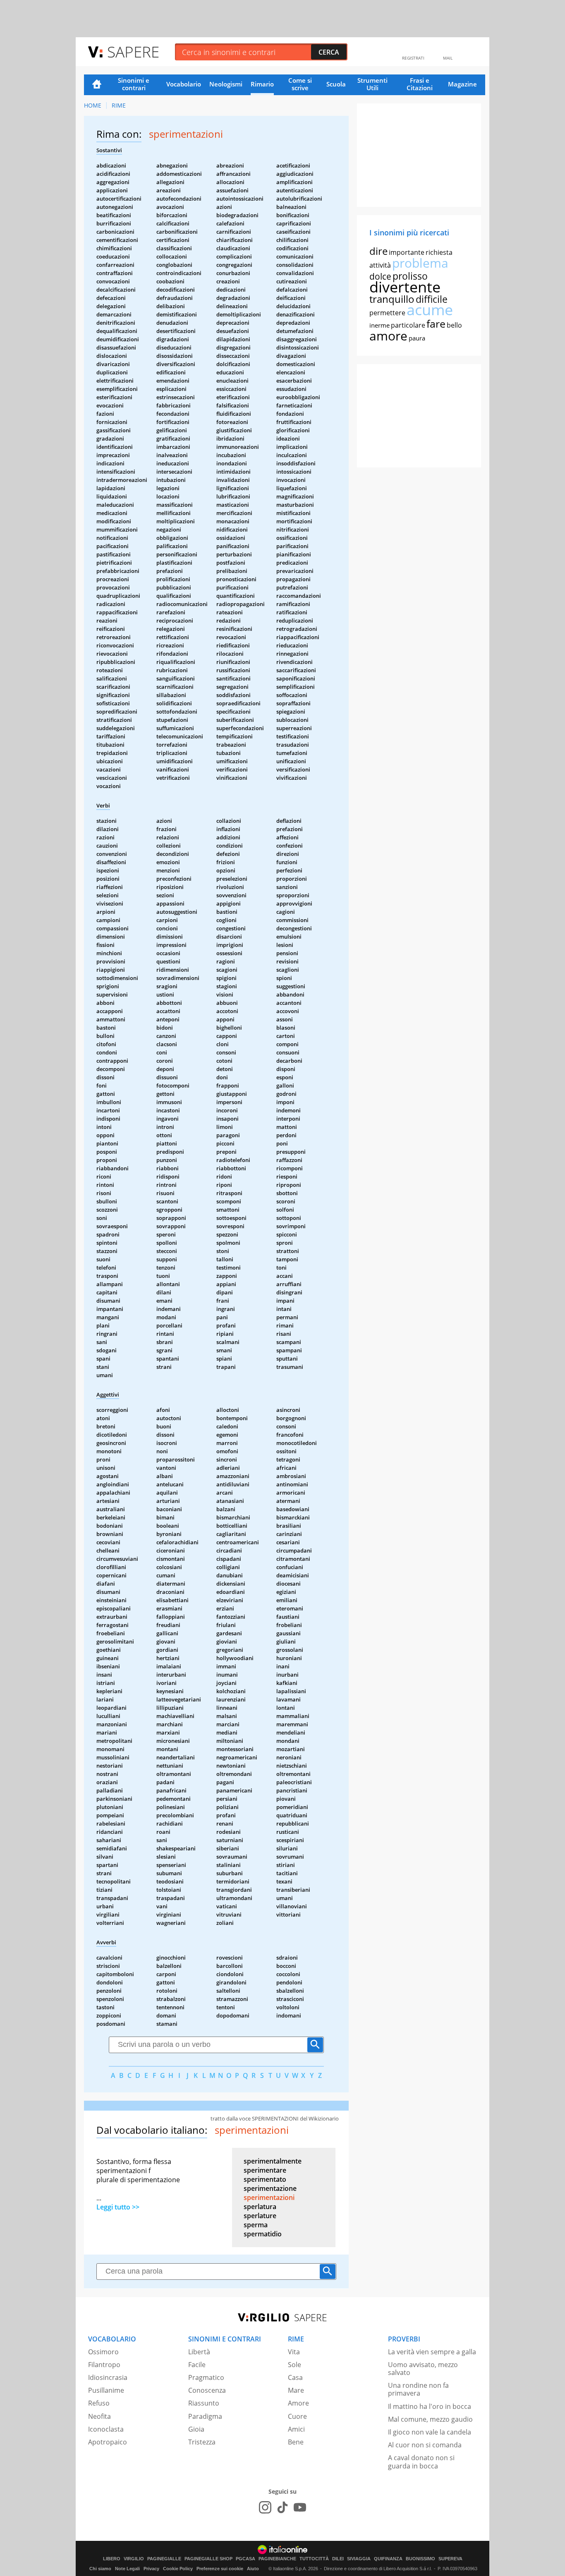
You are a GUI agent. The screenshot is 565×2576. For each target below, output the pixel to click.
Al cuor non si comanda (425, 2445)
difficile (432, 299)
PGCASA (245, 2559)
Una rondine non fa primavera (418, 2389)
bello (454, 325)
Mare (296, 2390)
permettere (387, 313)
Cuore (297, 2416)
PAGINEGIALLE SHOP (208, 2559)
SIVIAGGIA (359, 2559)
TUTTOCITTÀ (314, 2559)
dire (378, 251)
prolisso (410, 276)
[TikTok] (282, 2507)
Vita (294, 2352)
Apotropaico (108, 2442)
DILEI (338, 2559)
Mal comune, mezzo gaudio (430, 2419)
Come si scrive (300, 84)
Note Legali (127, 2569)
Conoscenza (207, 2390)
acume (430, 310)
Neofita (99, 2416)
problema (420, 263)
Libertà (199, 2352)
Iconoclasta (106, 2429)
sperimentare (265, 2170)
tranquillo (392, 299)
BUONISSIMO (420, 2559)
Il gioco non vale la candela (430, 2432)
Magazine (462, 84)
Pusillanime (106, 2390)
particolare (408, 325)
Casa (295, 2377)
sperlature (260, 2216)
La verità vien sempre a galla (432, 2352)
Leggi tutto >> (118, 2207)
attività (380, 265)
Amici (296, 2429)
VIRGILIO (134, 2559)
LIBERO (112, 2559)
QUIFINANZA (388, 2559)
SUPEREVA (450, 2559)
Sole (294, 2365)
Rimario (262, 84)
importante (407, 252)
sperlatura (260, 2207)
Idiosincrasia (108, 2377)
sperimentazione (270, 2188)
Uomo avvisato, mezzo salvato (423, 2369)
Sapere (133, 52)
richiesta (439, 252)
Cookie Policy (178, 2569)
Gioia (196, 2429)
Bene (296, 2442)
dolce (380, 276)
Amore (298, 2403)
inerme (379, 325)
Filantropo (104, 2365)
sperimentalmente (273, 2161)
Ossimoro (103, 2352)
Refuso (99, 2403)
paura (417, 338)
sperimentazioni (269, 2197)
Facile (197, 2365)
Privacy (151, 2569)
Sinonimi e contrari (134, 84)
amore (388, 336)
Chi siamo (100, 2569)
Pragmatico (206, 2377)
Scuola (336, 84)
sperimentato (265, 2179)
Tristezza (202, 2442)
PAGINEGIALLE (164, 2559)
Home (97, 85)
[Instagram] (265, 2507)
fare (436, 323)
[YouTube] (300, 2507)
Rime (119, 105)
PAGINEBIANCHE (277, 2559)
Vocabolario (184, 84)
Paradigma (205, 2416)
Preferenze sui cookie (220, 2569)
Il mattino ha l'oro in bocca (430, 2406)
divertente (405, 287)
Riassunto (204, 2403)
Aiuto (253, 2569)
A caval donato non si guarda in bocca (421, 2462)
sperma (256, 2225)
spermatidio (263, 2234)
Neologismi (226, 84)
